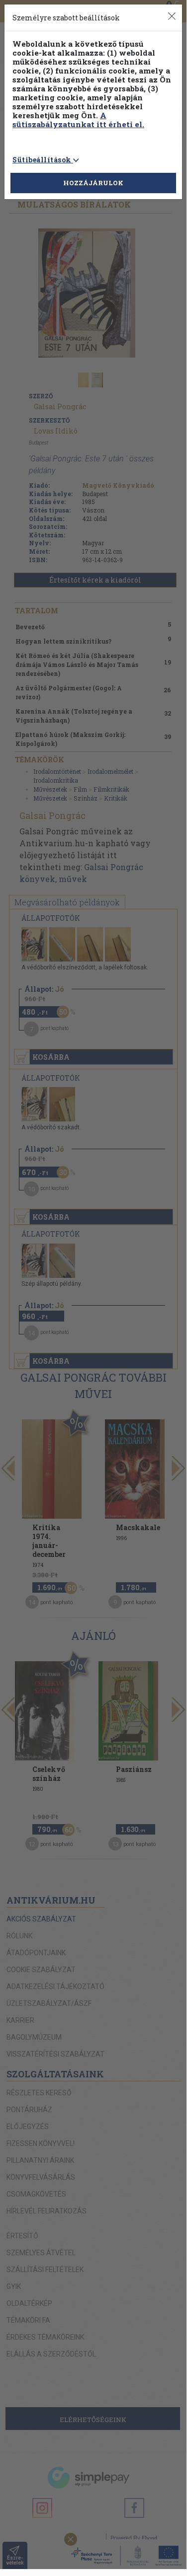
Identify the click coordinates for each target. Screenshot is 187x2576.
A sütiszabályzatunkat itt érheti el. (78, 120)
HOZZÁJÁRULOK (93, 183)
